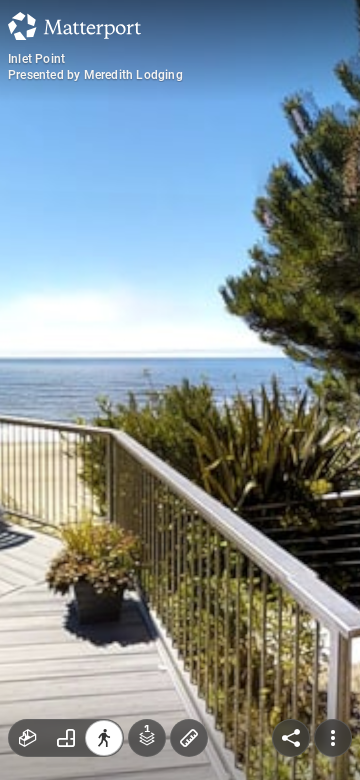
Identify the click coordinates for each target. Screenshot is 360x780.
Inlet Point (36, 59)
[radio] (28, 738)
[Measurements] (189, 738)
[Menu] (333, 738)
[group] (66, 738)
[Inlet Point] (180, 390)
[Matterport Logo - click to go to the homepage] (74, 26)
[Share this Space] (291, 738)
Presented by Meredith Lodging (95, 75)
